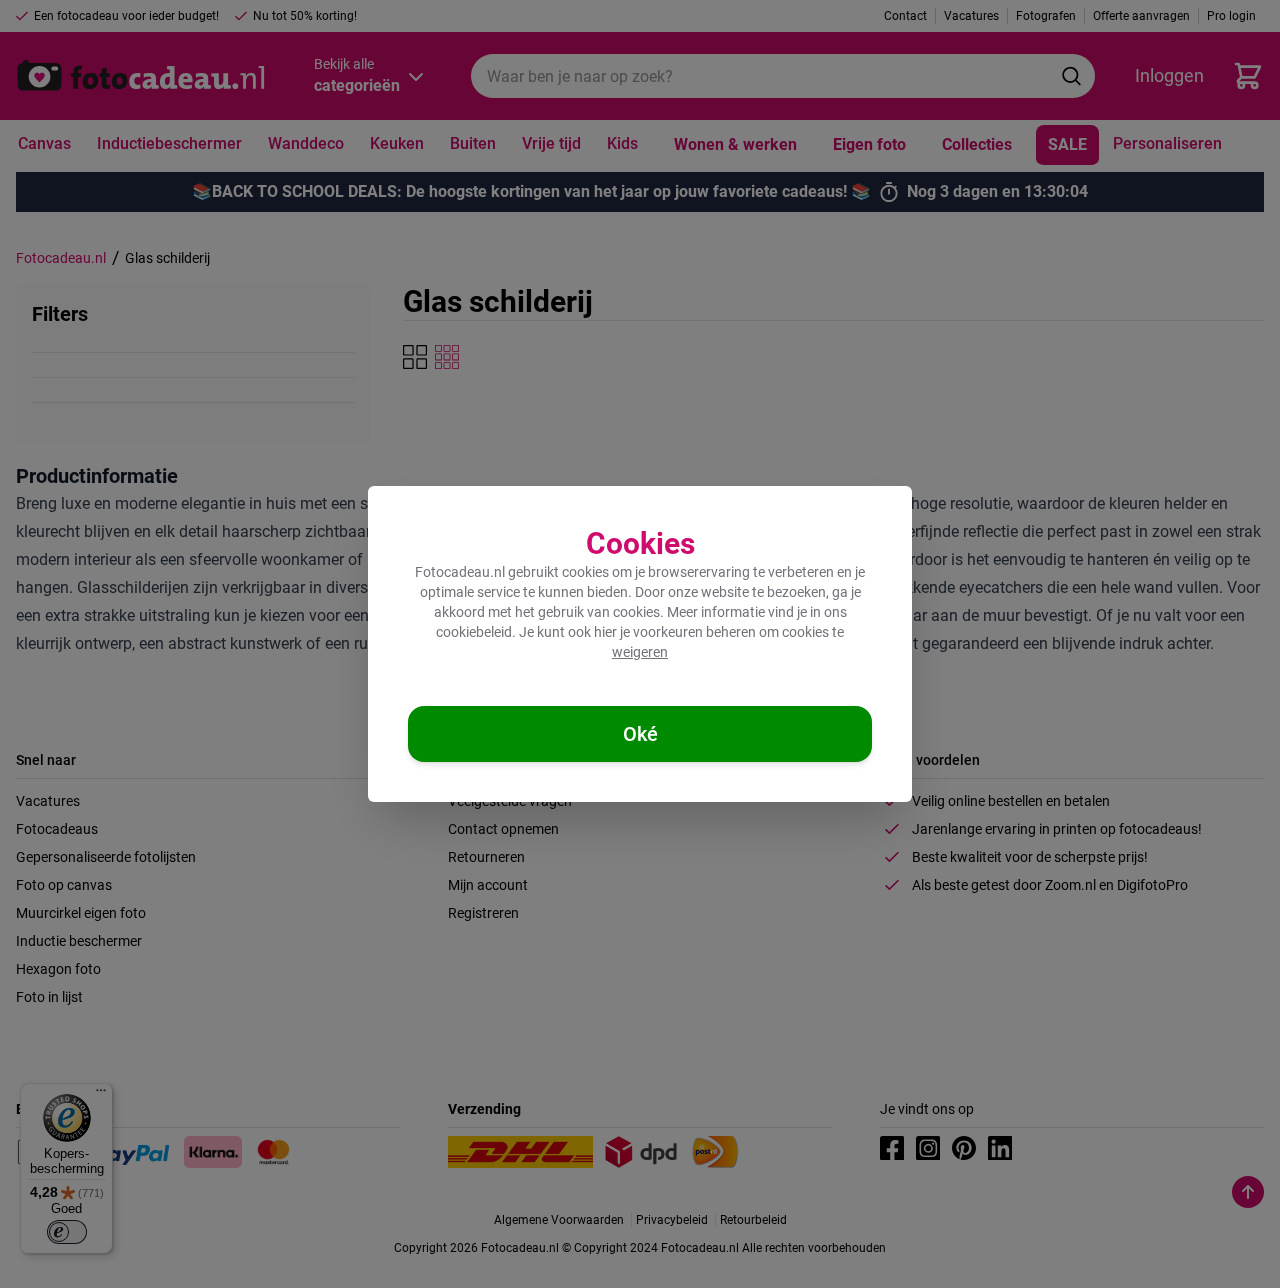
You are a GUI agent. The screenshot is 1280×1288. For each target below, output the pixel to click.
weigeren (640, 652)
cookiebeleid (474, 632)
